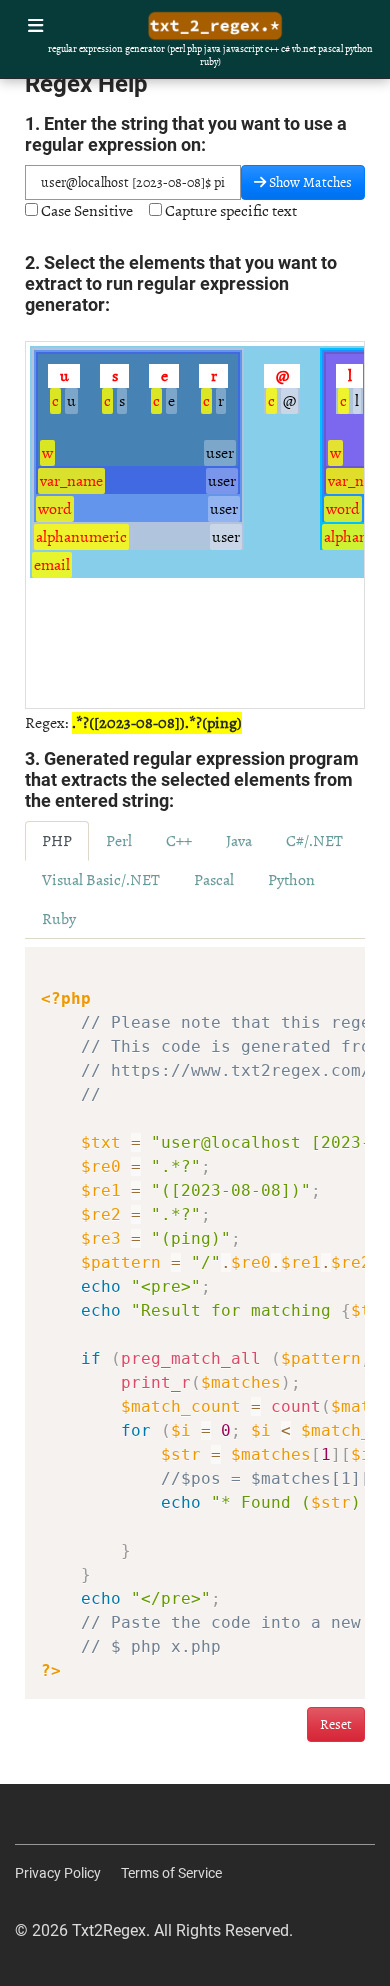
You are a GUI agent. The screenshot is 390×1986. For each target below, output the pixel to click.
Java (239, 841)
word (55, 509)
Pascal (214, 880)
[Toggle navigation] (35, 26)
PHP (57, 841)
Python (291, 880)
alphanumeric (81, 537)
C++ (179, 841)
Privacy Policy (58, 1873)
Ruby (59, 919)
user (220, 453)
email (52, 565)
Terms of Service (171, 1873)
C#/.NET (314, 841)
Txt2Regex (109, 1930)
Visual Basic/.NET (101, 880)
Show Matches (309, 182)
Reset (336, 1724)
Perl (119, 841)
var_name (71, 481)
